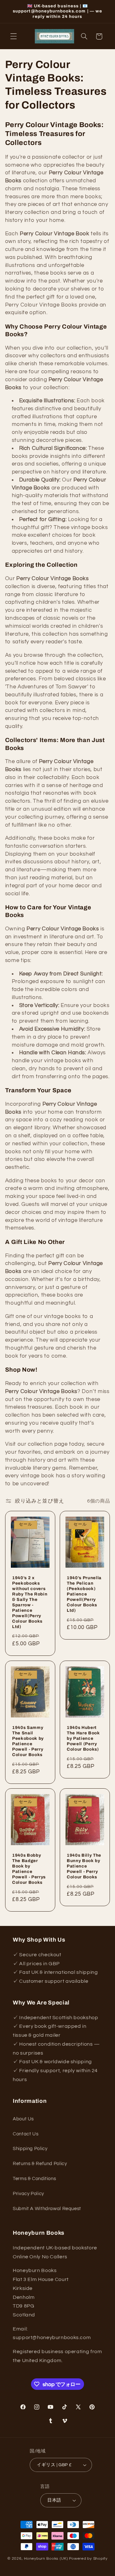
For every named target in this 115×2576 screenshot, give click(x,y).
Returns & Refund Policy (40, 2164)
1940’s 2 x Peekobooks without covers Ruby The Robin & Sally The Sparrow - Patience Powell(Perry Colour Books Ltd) (30, 1602)
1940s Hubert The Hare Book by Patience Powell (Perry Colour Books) (83, 1738)
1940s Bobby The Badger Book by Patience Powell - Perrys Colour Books (29, 1869)
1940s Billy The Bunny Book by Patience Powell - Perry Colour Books (84, 1866)
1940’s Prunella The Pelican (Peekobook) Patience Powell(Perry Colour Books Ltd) (84, 1594)
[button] (13, 36)
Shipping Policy (30, 2149)
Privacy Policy (28, 2194)
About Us (23, 2119)
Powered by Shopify (88, 2559)
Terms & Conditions (34, 2179)
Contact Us (26, 2134)
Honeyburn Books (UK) (46, 2559)
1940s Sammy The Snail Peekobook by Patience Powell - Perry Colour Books (28, 1741)
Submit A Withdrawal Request (47, 2209)
